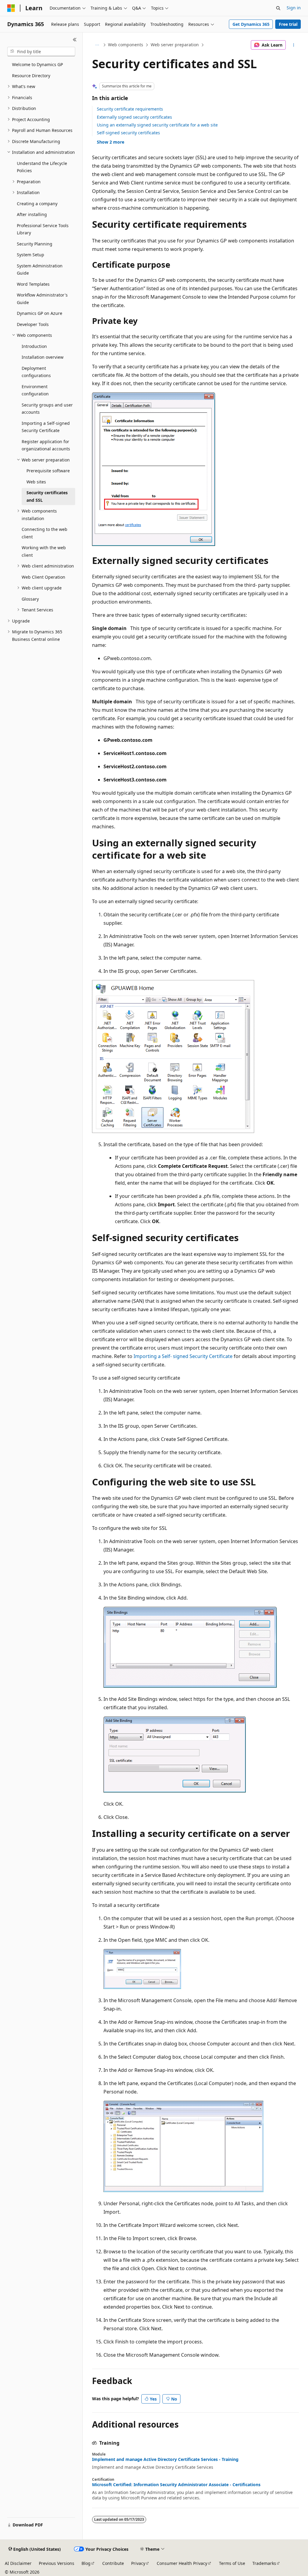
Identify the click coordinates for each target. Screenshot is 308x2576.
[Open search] (278, 8)
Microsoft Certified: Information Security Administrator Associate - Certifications (176, 2485)
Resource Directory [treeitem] (31, 76)
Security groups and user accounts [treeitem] (47, 409)
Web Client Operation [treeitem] (43, 577)
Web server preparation (175, 45)
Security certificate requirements (130, 109)
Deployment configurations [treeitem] (36, 372)
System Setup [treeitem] (31, 255)
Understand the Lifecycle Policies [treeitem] (42, 167)
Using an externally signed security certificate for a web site (157, 125)
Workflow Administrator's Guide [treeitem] (42, 299)
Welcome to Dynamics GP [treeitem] (37, 64)
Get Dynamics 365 (251, 24)
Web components (126, 45)
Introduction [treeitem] (34, 346)
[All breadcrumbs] (97, 45)
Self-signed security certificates (128, 133)
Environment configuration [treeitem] (35, 390)
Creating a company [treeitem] (37, 204)
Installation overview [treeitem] (43, 357)
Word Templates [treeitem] (33, 284)
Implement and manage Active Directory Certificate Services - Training (165, 2459)
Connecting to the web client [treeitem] (45, 533)
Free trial (288, 24)
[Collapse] (75, 40)
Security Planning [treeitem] (35, 244)
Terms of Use (232, 2563)
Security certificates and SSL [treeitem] (47, 496)
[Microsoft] (11, 8)
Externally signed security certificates (134, 117)
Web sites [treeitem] (36, 482)
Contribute (113, 2563)
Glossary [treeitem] (30, 599)
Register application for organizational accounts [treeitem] (46, 445)
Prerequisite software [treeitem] (48, 471)
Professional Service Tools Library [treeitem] (43, 229)
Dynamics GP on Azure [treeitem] (40, 313)
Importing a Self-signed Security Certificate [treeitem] (46, 427)
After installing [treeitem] (32, 214)
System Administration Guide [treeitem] (40, 269)
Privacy (138, 2563)
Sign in (294, 8)
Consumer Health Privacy (182, 2563)
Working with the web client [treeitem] (44, 551)
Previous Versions (57, 2563)
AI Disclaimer (18, 2563)
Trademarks (264, 2563)
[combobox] (41, 52)
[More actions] (293, 45)
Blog (86, 2563)
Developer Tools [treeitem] (33, 324)
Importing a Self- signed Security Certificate (183, 1356)
